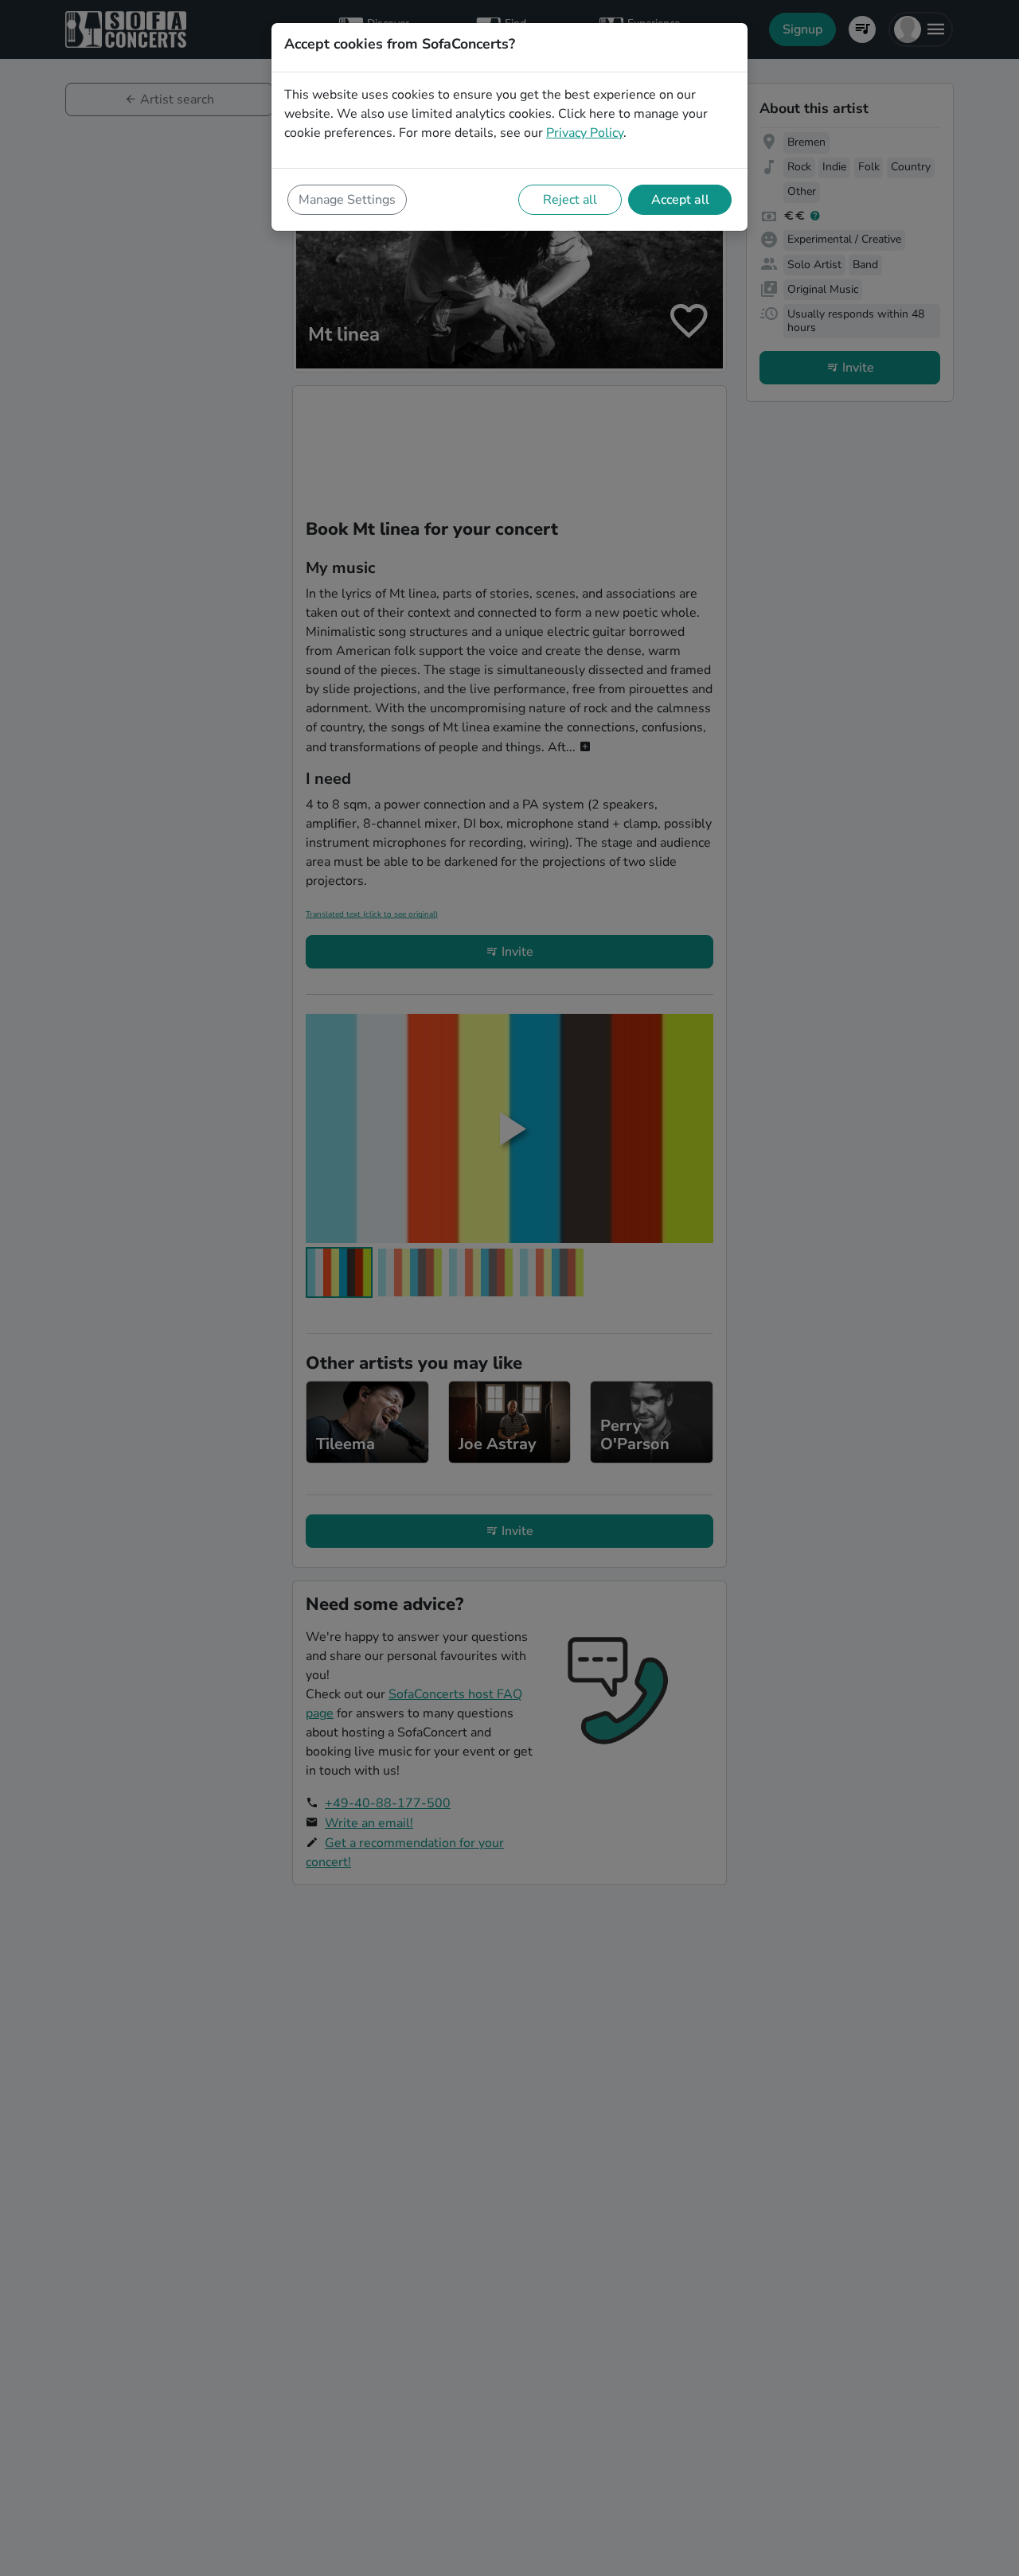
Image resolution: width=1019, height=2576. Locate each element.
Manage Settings (347, 200)
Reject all (570, 200)
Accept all (680, 200)
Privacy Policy (585, 133)
